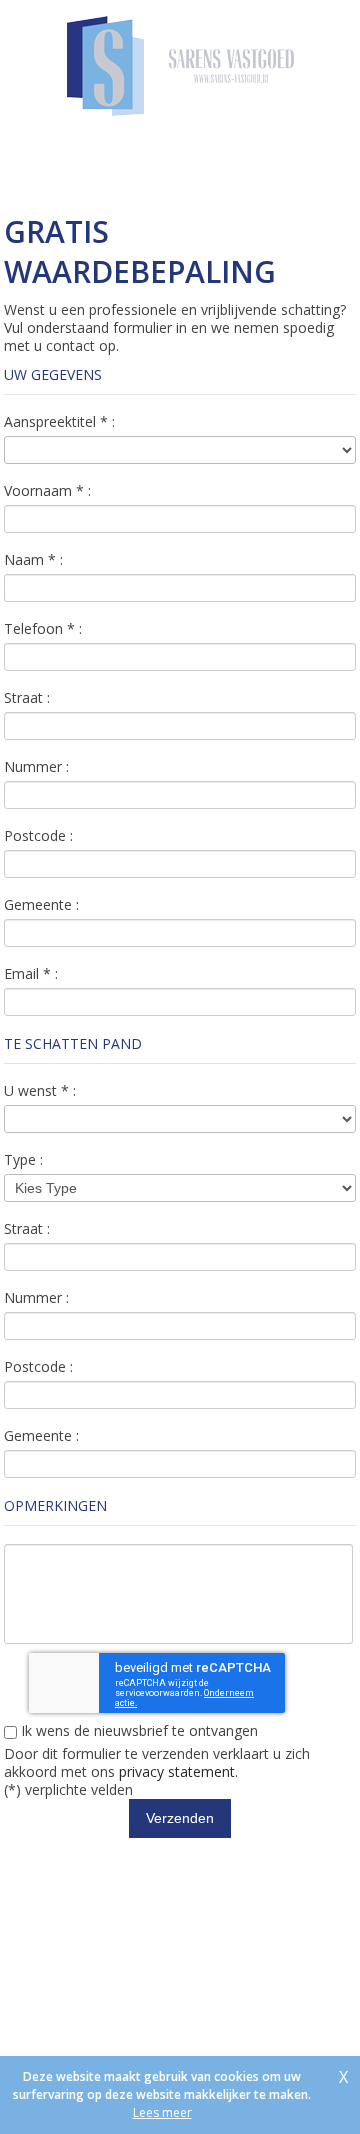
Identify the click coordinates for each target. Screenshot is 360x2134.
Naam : (33, 560)
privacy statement (177, 1771)
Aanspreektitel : (59, 422)
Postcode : (38, 836)
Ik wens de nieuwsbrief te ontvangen (137, 1731)
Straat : (27, 698)
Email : (31, 974)
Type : (23, 1160)
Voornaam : (47, 491)
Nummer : (36, 767)
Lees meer (162, 2112)
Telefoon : (43, 629)
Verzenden (180, 1818)
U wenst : (40, 1091)
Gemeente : (41, 905)
